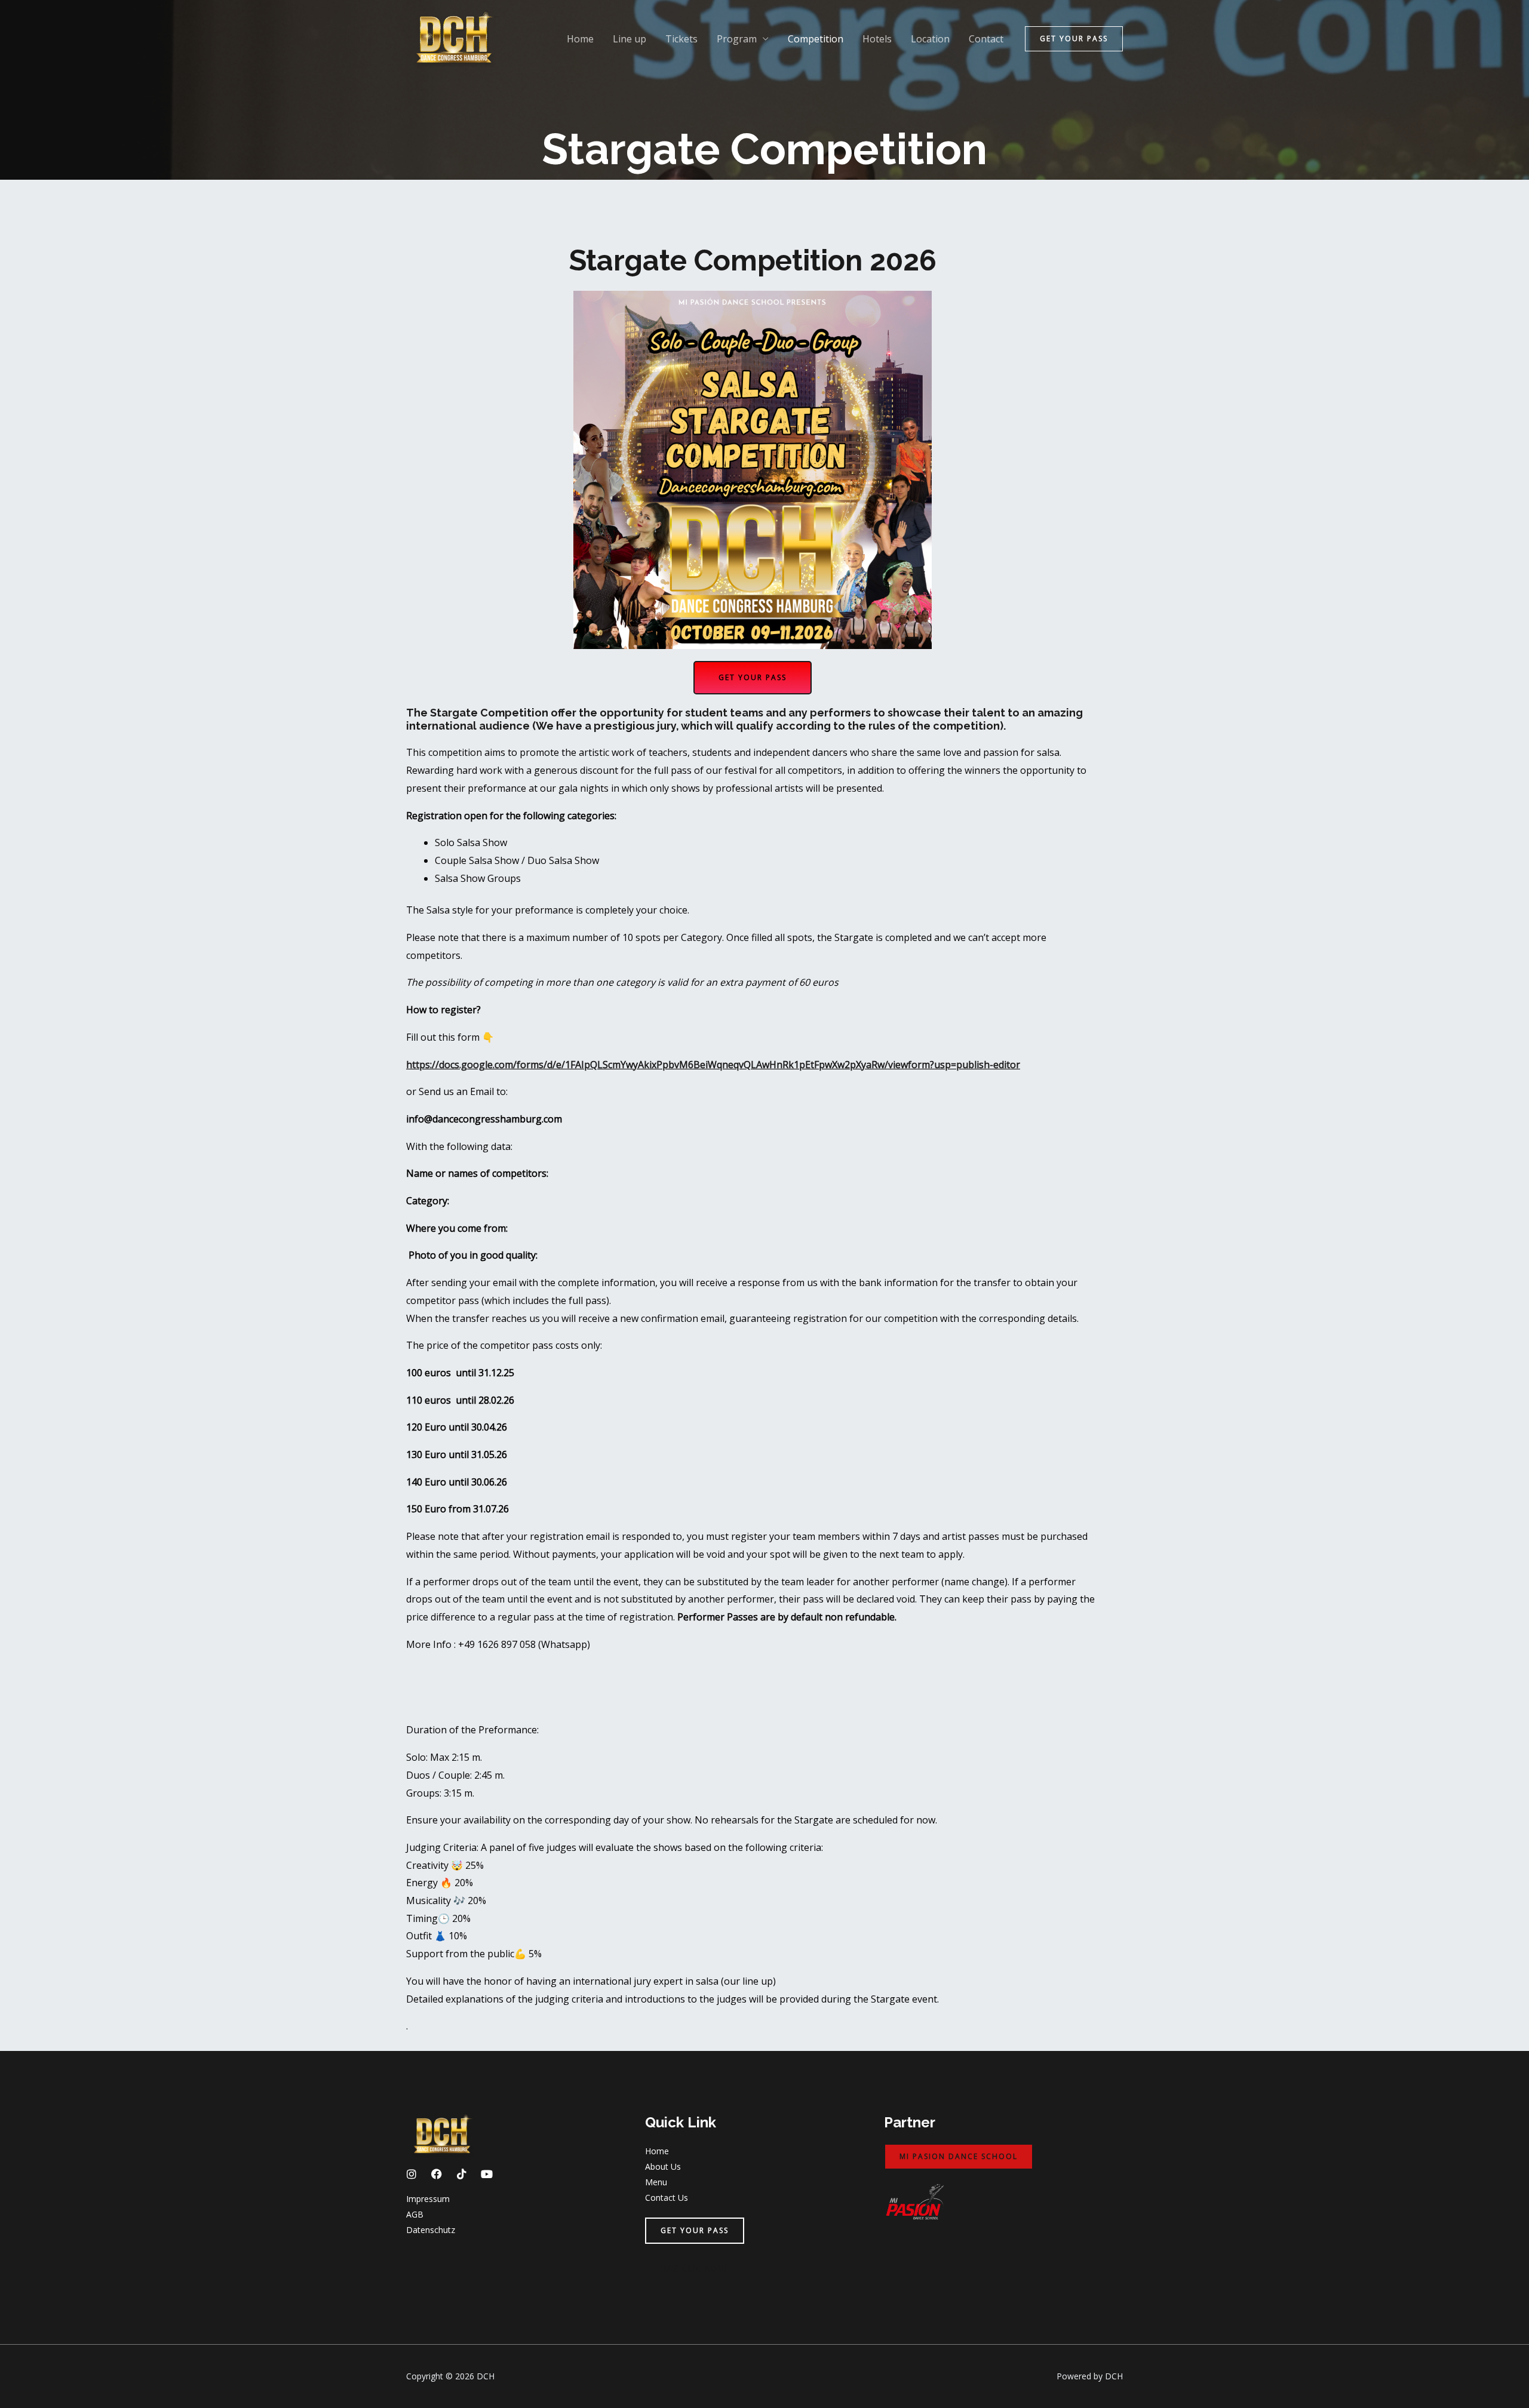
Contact (986, 39)
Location (930, 39)
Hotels (877, 39)
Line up (630, 39)
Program (737, 39)
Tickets (681, 39)
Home (580, 39)
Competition (816, 39)
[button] (1074, 39)
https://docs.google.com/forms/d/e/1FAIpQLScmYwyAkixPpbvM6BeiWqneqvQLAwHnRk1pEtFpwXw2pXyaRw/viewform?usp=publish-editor (713, 1065)
